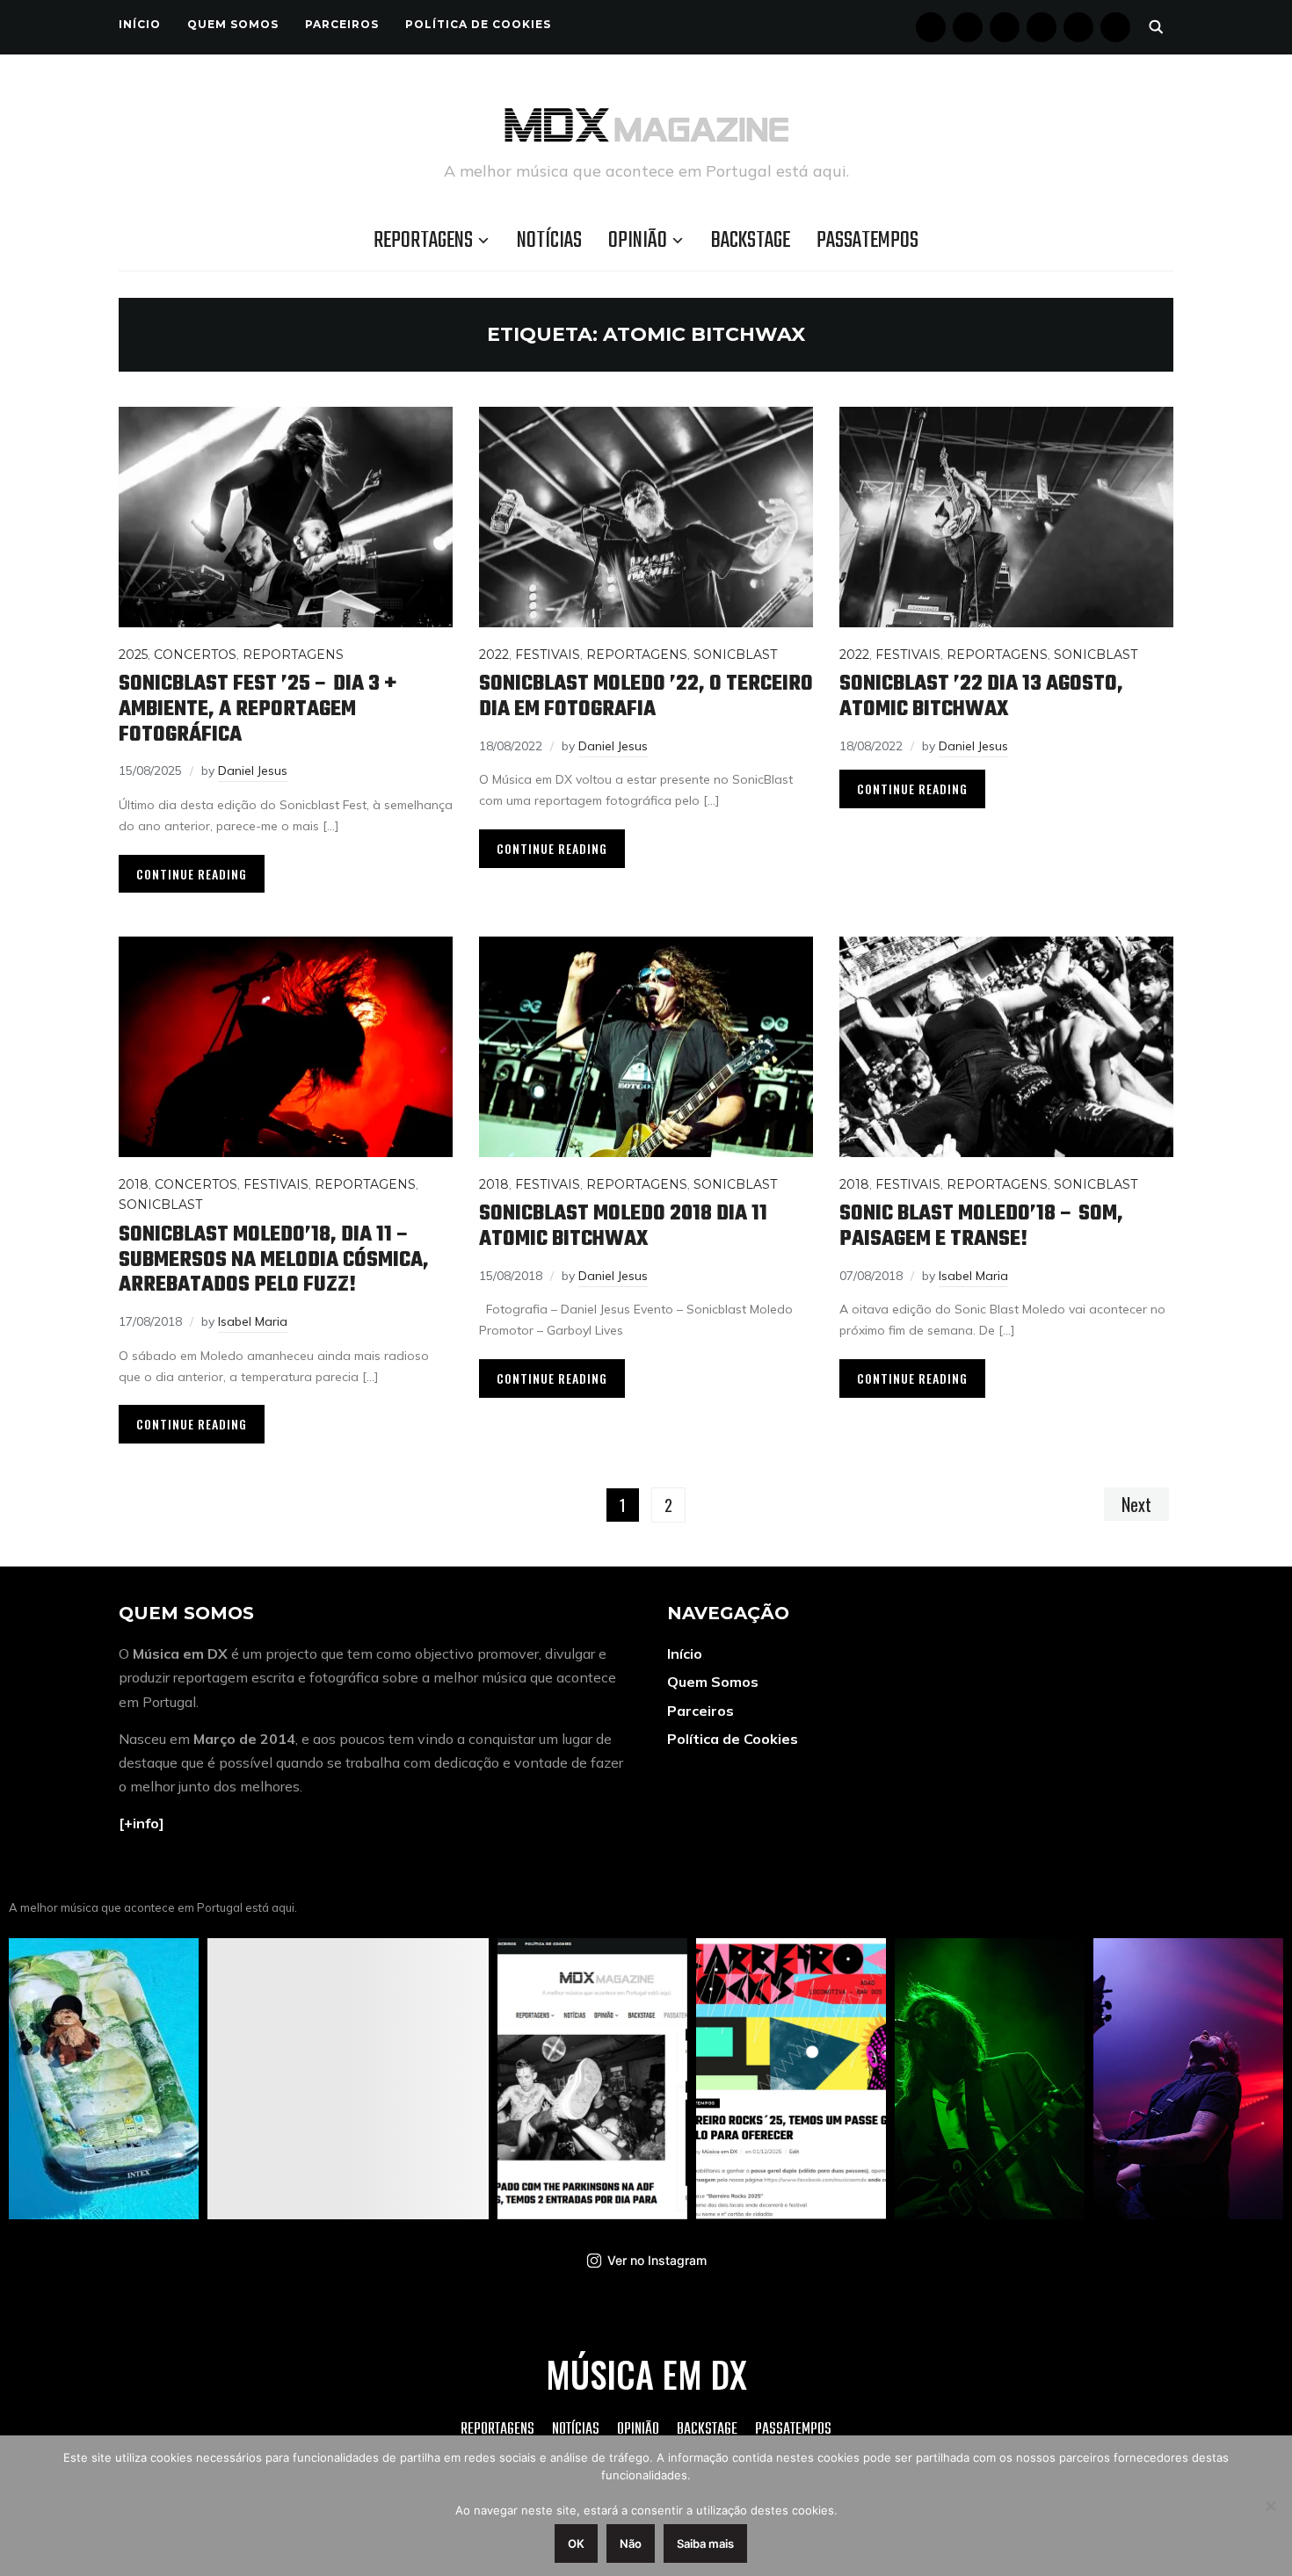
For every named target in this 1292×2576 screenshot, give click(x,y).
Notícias (549, 241)
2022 (494, 655)
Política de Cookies (478, 24)
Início (140, 24)
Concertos (195, 655)
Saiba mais (705, 2543)
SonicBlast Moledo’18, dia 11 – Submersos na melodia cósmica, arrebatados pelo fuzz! (274, 1260)
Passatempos (867, 241)
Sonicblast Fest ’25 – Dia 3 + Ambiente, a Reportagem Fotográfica (258, 709)
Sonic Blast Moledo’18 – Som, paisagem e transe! (981, 1226)
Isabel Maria (253, 1321)
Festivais (548, 655)
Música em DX (646, 2374)
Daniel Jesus (253, 771)
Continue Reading (192, 874)
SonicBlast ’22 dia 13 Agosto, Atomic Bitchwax (981, 697)
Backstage (751, 241)
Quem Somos (233, 24)
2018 (134, 1184)
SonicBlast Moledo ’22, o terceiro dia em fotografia (646, 697)
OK (576, 2543)
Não (631, 2543)
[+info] (142, 1823)
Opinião (638, 241)
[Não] (1270, 2506)
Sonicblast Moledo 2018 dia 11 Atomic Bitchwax (623, 1226)
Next (1136, 1504)
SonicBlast (735, 655)
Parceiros (342, 24)
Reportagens (423, 241)
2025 (133, 655)
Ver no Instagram (657, 2260)
